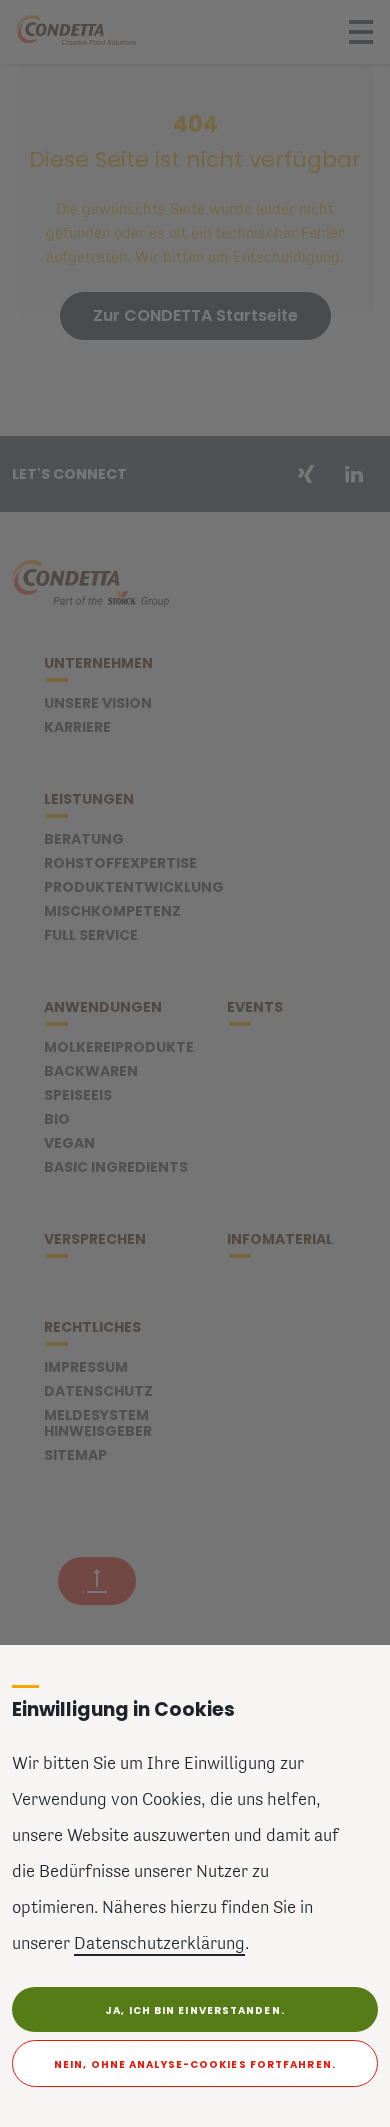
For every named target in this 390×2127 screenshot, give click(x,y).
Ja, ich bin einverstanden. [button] (195, 2010)
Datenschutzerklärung (159, 1945)
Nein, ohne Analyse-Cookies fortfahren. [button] (195, 2064)
